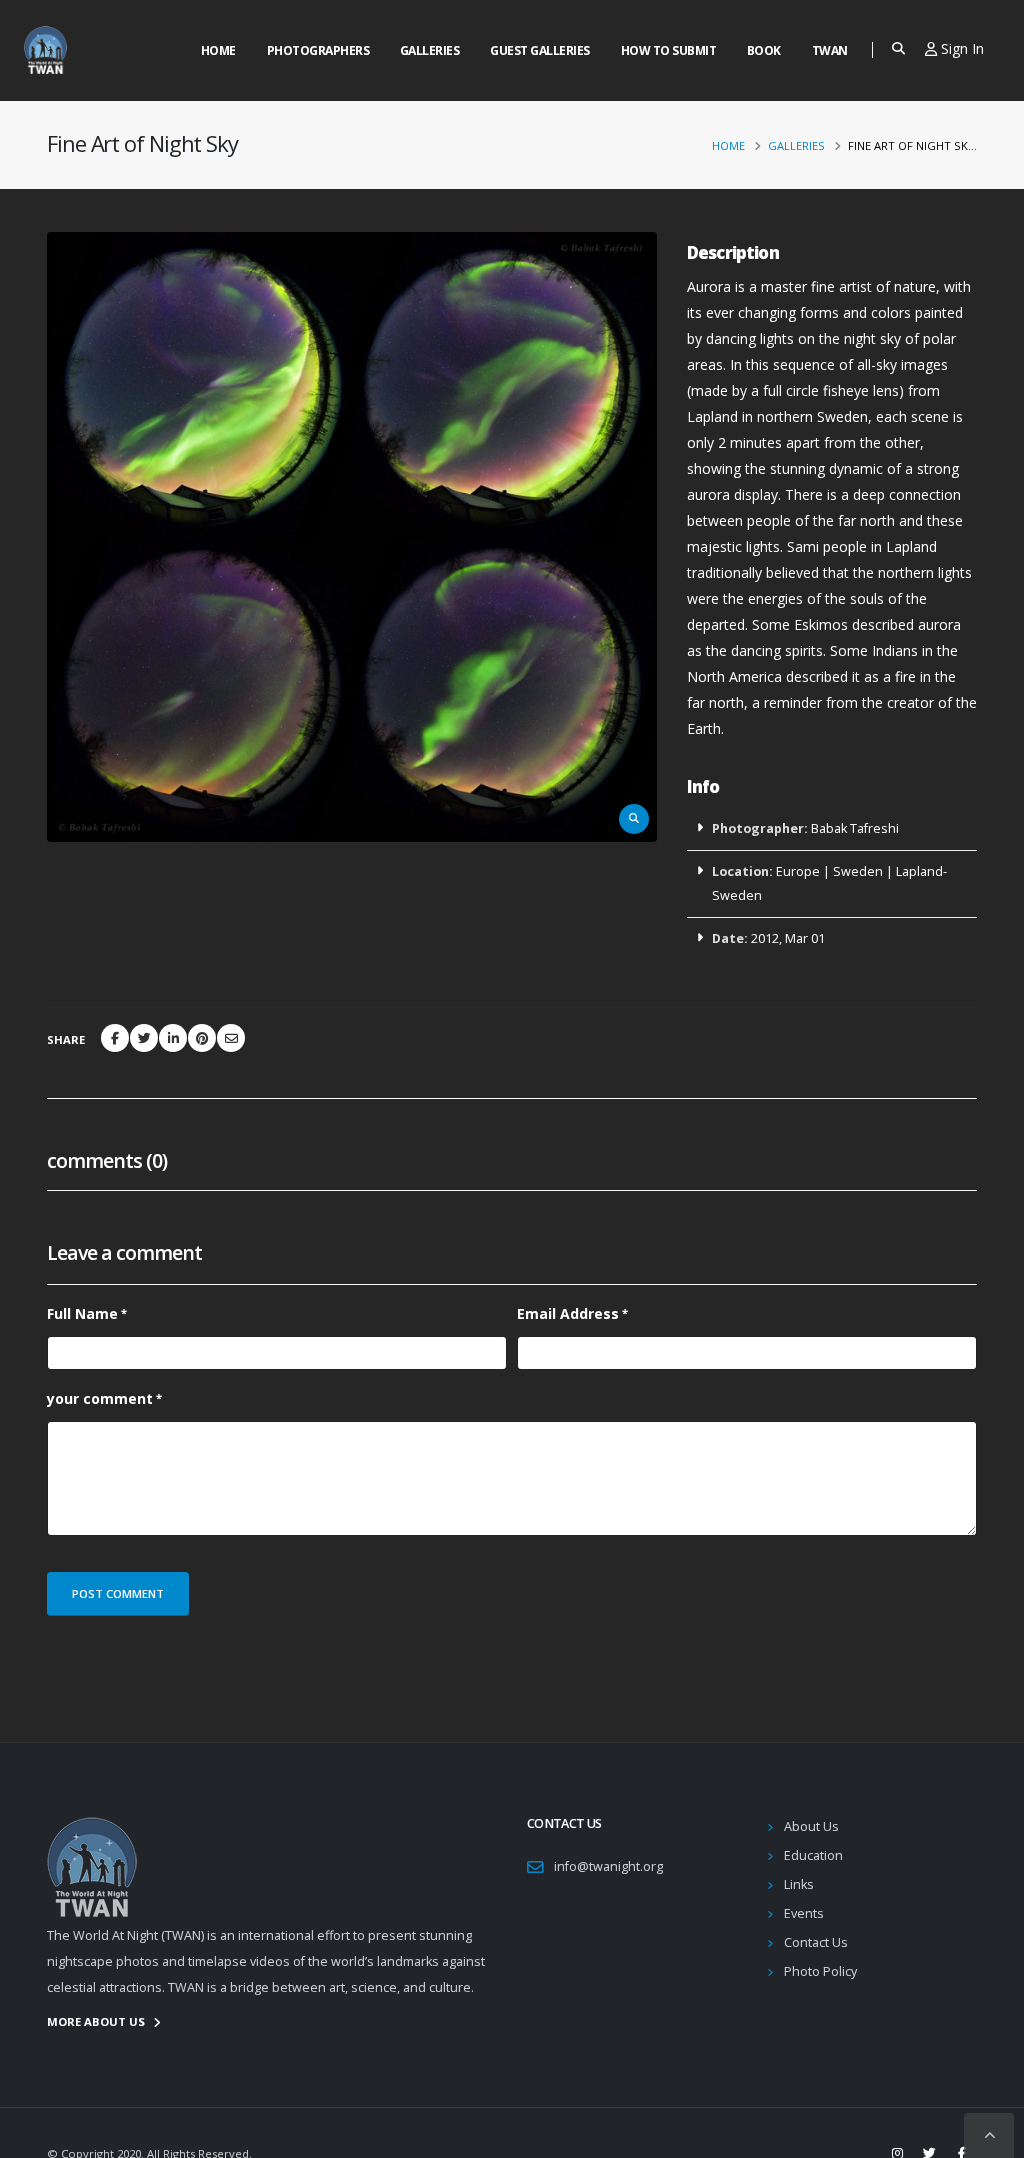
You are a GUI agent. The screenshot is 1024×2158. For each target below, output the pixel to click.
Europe (798, 871)
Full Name (82, 1313)
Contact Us (816, 1942)
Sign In (960, 48)
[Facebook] (115, 1038)
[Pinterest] (202, 1038)
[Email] (231, 1038)
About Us (811, 1826)
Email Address (568, 1313)
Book (764, 50)
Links (799, 1884)
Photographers (318, 50)
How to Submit (669, 50)
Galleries (430, 50)
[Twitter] (144, 1038)
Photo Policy (820, 1971)
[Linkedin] (173, 1038)
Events (804, 1913)
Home (218, 50)
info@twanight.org (608, 1866)
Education (813, 1855)
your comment (100, 1398)
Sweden (858, 871)
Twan (830, 50)
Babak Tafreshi (855, 828)
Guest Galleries (540, 50)
